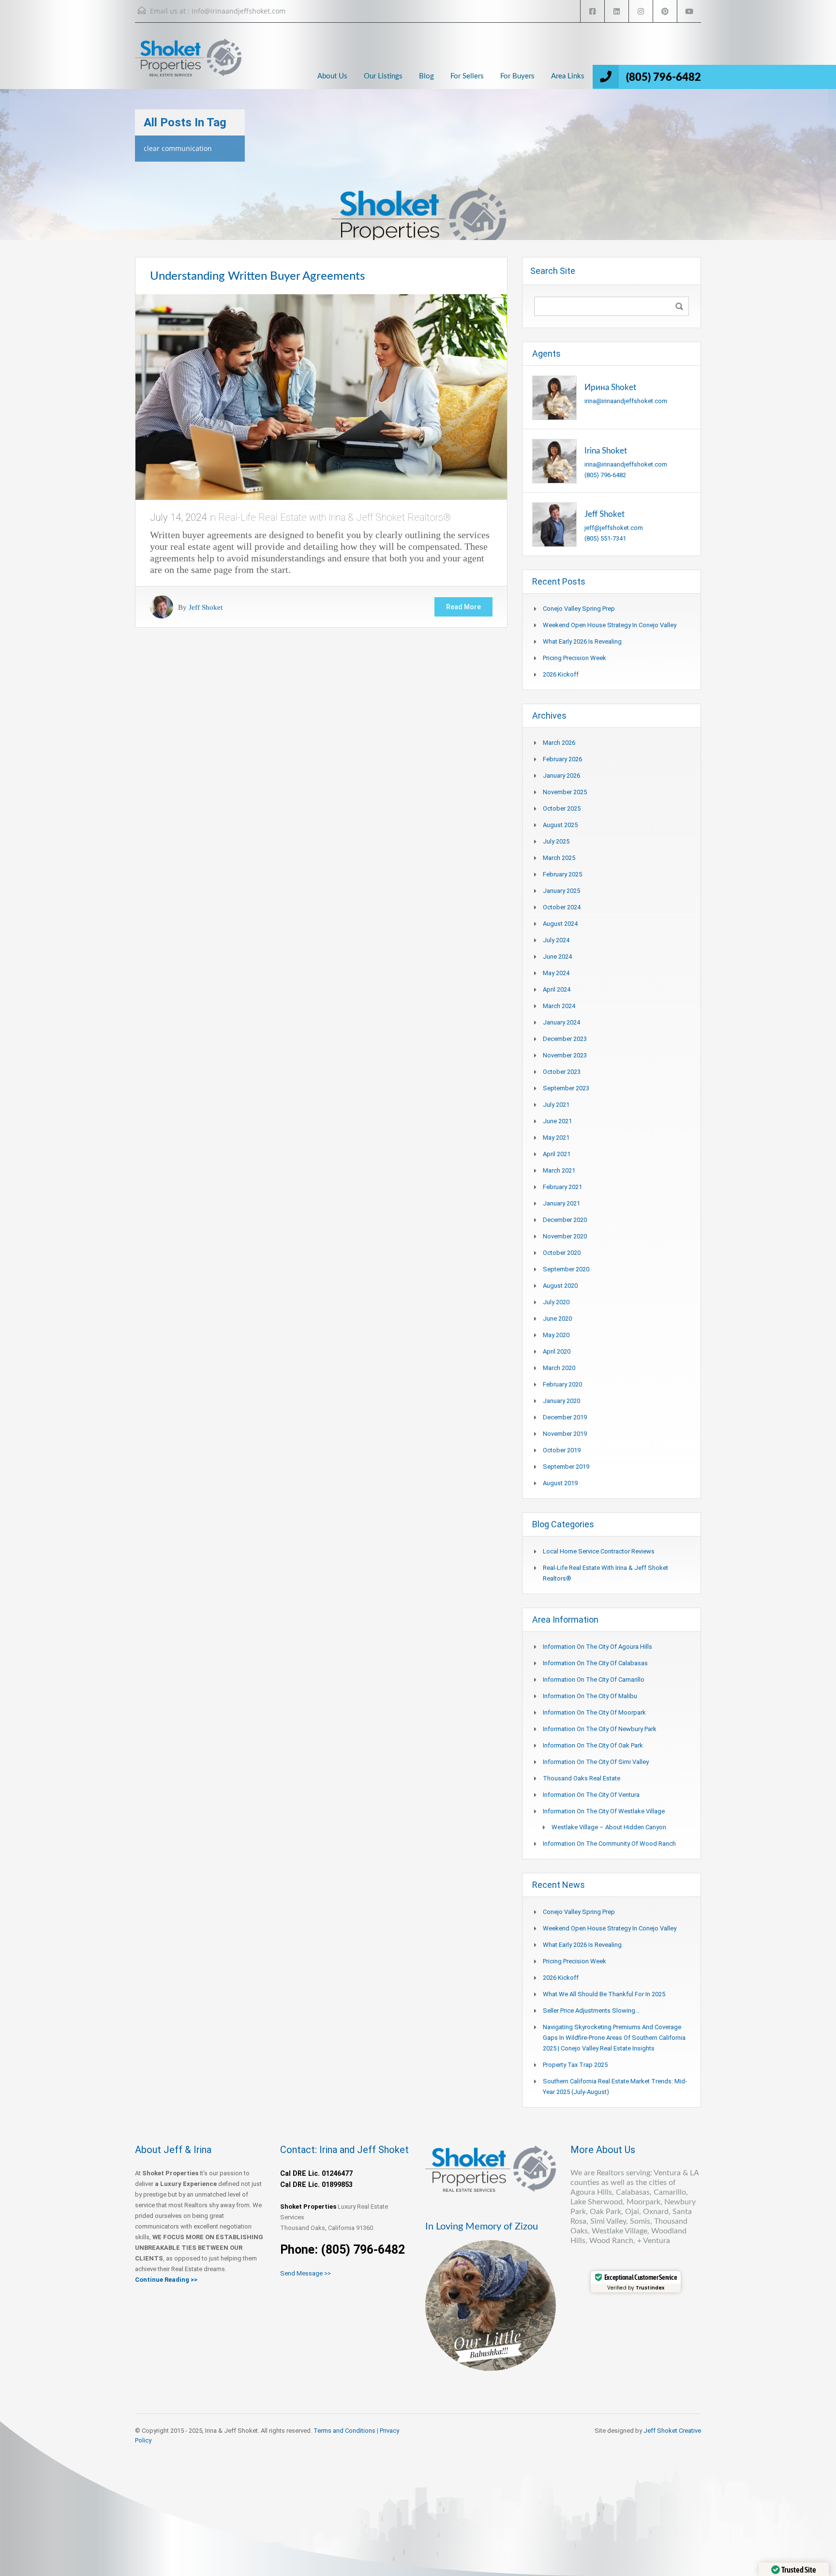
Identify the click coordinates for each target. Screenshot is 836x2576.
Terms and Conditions (344, 2431)
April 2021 (557, 1154)
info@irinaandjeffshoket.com (239, 11)
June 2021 (557, 1121)
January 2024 (561, 1022)
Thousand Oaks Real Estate (582, 1778)
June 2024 (557, 957)
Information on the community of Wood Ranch (609, 1844)
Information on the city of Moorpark (594, 1712)
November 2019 (565, 1434)
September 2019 (566, 1467)
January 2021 (561, 1203)
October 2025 (562, 808)
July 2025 (556, 841)
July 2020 (556, 1302)
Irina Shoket (606, 451)
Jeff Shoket (206, 607)
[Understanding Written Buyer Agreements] (321, 396)
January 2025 (561, 891)
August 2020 (560, 1286)
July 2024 (556, 940)
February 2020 (562, 1384)
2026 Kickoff (561, 674)
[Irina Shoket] (554, 460)
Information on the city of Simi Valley (596, 1762)
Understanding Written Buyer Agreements (257, 276)
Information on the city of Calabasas (595, 1663)
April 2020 (557, 1351)
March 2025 (559, 858)
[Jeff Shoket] (554, 524)
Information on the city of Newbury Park (600, 1729)
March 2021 (559, 1170)
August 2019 (560, 1483)
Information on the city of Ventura (591, 1795)
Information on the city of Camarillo (594, 1680)
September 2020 (566, 1269)
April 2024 (557, 989)
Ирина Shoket (610, 387)
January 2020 (561, 1401)
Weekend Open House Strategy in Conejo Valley (610, 625)
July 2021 (556, 1105)
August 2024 (560, 924)
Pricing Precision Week (575, 658)
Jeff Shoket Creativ (671, 2431)
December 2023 (565, 1039)
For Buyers (517, 76)
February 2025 (562, 874)
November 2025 (565, 792)
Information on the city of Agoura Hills (597, 1647)
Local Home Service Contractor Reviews (599, 1551)
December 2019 (565, 1417)
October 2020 (562, 1253)
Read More (463, 607)
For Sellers (467, 76)
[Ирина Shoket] (554, 397)
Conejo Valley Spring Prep (579, 609)
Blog (426, 76)
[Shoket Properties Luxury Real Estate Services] (188, 66)
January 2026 (561, 776)
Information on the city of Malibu (590, 1696)
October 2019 (562, 1450)
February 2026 (562, 759)
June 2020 (557, 1318)
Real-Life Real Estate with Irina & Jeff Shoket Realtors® (335, 517)
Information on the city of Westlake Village (604, 1811)
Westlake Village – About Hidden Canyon (609, 1827)
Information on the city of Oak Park (593, 1745)
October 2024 (562, 907)
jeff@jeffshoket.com (614, 528)
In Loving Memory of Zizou (482, 2227)
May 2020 (556, 1335)
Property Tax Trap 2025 (575, 2065)
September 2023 (566, 1088)
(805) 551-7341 (605, 538)
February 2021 (562, 1187)
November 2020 (565, 1236)
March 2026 (559, 743)
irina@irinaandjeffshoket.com (626, 401)
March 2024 (559, 1006)
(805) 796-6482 (664, 77)
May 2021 (556, 1137)
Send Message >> (306, 2273)
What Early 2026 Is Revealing (582, 641)
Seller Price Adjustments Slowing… (591, 2011)
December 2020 (565, 1220)
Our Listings (383, 76)
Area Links (568, 76)
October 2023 (562, 1072)
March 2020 (559, 1368)
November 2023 (565, 1055)
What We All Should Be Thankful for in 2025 (604, 1994)
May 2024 (556, 973)
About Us (332, 76)
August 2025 (560, 825)
